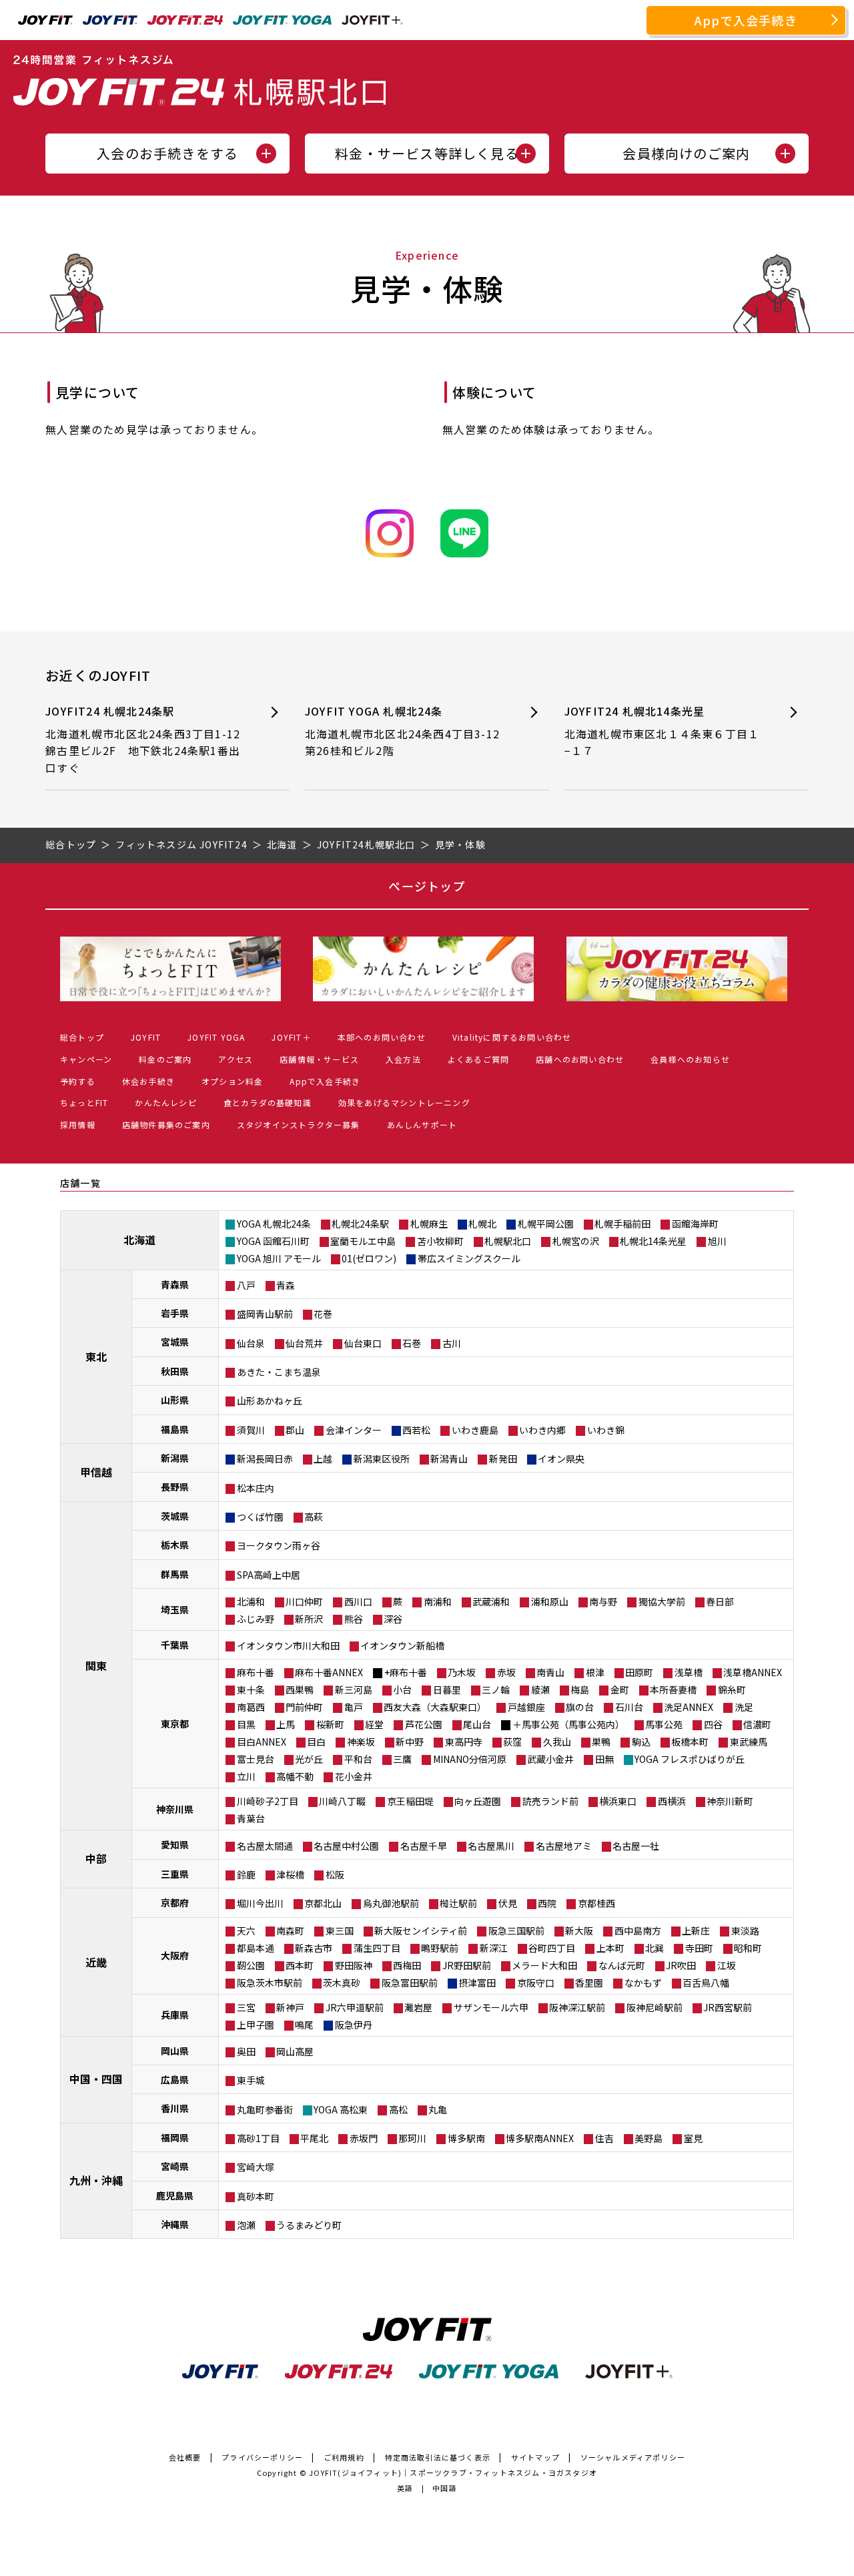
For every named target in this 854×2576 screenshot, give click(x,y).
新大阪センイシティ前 (421, 1930)
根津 (595, 1672)
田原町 (639, 1672)
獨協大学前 (662, 1601)
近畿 (96, 1962)
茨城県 (175, 1516)
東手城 (251, 2080)
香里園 (589, 1983)
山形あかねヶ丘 (270, 1400)
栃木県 (175, 1545)
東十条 (251, 1690)
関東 (96, 1665)
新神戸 (290, 2007)
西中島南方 (638, 1930)
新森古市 (314, 1948)
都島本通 (256, 1948)
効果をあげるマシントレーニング (404, 1102)
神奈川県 (175, 1809)
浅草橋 (689, 1672)
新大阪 (579, 1930)
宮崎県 (175, 2166)
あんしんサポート (422, 1124)
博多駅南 (466, 2138)
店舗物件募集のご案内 (166, 1124)
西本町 (300, 1965)
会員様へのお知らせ (690, 1059)
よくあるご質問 (478, 1059)
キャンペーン (86, 1059)
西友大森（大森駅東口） (435, 1707)
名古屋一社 (636, 1846)
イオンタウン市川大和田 (288, 1645)
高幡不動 (295, 1776)
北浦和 (251, 1601)
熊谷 (354, 1619)
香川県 (175, 2108)
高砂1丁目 (258, 2138)
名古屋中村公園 (346, 1846)
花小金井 (354, 1776)
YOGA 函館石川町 (273, 1241)
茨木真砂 (342, 1983)
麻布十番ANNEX (329, 1672)
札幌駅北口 (508, 1241)
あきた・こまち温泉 (279, 1372)
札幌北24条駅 (360, 1224)
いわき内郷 (542, 1430)
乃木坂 (462, 1672)
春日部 (720, 1601)
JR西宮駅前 (728, 2007)
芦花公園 (424, 1724)
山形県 (175, 1400)
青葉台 (251, 1818)
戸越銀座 (526, 1707)
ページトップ (427, 886)
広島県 (175, 2079)
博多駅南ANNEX (540, 2138)
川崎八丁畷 (342, 1801)
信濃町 (757, 1724)
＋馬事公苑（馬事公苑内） (568, 1724)
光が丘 (309, 1759)
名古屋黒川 (491, 1846)
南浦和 (438, 1601)
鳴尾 (304, 2025)
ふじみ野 (256, 1619)
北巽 (655, 1948)
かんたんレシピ (165, 1102)
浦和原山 (550, 1601)
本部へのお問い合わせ (382, 1037)
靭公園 (251, 1965)
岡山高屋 (295, 2051)
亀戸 (354, 1707)
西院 (547, 1903)
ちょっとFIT (84, 1102)
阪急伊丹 (354, 2025)
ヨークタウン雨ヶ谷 (279, 1545)
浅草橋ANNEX (753, 1672)
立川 (246, 1776)
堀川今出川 (260, 1903)
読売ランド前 (550, 1801)
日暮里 (447, 1690)
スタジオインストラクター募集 (299, 1124)
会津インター (354, 1430)
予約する (78, 1081)
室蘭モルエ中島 (363, 1241)
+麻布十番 (406, 1672)
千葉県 (175, 1645)
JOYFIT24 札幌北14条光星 (662, 731)
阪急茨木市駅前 (270, 1983)
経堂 (374, 1724)
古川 (452, 1343)
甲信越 (96, 1472)
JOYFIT (146, 1037)
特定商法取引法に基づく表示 (438, 2457)
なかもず (643, 1983)
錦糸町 (732, 1690)
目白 (316, 1742)
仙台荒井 (304, 1343)
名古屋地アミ (564, 1846)
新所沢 (309, 1619)
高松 (398, 2109)
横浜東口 (618, 1801)
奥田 (246, 2051)
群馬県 (175, 1574)
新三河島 (354, 1690)
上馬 (286, 1724)
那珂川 (412, 2138)
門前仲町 (304, 1707)
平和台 (358, 1759)
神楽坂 (361, 1742)
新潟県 (175, 1458)
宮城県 (175, 1342)
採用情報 (78, 1124)
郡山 (295, 1430)
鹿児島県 (175, 2196)
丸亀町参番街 (265, 2109)
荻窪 (512, 1742)
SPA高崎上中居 (269, 1575)
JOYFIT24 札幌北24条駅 (148, 739)
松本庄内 (256, 1488)
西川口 (358, 1601)
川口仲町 (304, 1601)
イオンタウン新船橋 (402, 1645)
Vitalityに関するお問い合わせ (512, 1037)
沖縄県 (175, 2224)
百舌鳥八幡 (706, 1983)
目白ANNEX (262, 1742)
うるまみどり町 (309, 2225)
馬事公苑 (664, 1724)
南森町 (290, 1930)
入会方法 (403, 1059)
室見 (693, 2138)
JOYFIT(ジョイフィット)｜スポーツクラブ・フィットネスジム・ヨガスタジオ (453, 2473)
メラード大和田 (544, 1965)
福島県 (175, 1429)
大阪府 (175, 1955)
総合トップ (82, 1037)
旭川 (717, 1241)
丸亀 (438, 2109)
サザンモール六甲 (491, 2007)
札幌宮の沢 (576, 1241)
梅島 (580, 1690)
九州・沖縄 (96, 2180)
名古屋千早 (424, 1846)
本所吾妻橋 (673, 1690)
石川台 (629, 1707)
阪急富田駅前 (410, 1983)
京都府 (175, 1902)
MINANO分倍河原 (470, 1759)
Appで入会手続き (746, 20)
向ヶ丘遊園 (478, 1801)
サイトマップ (535, 2457)
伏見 (508, 1903)
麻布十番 (256, 1672)
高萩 (314, 1517)
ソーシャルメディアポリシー (633, 2457)
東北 (96, 1356)
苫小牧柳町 (440, 1241)
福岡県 (175, 2137)
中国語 (445, 2488)
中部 (96, 1858)
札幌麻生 (429, 1224)
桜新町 (330, 1724)
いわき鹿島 (475, 1430)
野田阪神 (354, 1965)
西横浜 (672, 1801)
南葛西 (251, 1707)
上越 (323, 1459)
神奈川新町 (730, 1801)
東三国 (340, 1930)
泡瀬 (246, 2225)
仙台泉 (251, 1343)
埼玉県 (175, 1609)
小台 (402, 1690)
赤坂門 (364, 2138)
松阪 (335, 1874)
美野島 (649, 2138)
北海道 (139, 1240)
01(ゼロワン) (369, 1258)
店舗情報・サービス (319, 1059)
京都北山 (323, 1903)
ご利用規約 (344, 2457)
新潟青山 (449, 1459)
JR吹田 (681, 1965)
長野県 (175, 1487)
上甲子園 (256, 2025)
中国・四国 (96, 2079)
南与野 (603, 1601)
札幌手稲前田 (622, 1224)
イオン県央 (561, 1459)
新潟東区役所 (382, 1459)
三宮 (246, 2007)
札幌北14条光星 (653, 1241)
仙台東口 (363, 1343)
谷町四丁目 (552, 1948)
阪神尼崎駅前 (655, 2007)
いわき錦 (606, 1430)
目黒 (246, 1724)
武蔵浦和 (491, 1601)
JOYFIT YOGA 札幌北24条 (402, 731)
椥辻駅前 (458, 1903)
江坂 (727, 1965)
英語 (405, 2488)
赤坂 (506, 1672)
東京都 (175, 1724)
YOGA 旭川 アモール (279, 1258)
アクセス (236, 1059)
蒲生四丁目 (377, 1948)
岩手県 (175, 1313)
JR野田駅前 (467, 1965)
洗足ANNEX (689, 1707)
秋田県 (175, 1371)
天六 (246, 1930)
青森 (286, 1285)
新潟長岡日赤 (265, 1459)
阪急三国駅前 (516, 1930)
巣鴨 (601, 1742)
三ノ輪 (496, 1690)
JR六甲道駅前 (355, 2007)
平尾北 (314, 2138)
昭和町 (748, 1948)
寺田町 (699, 1948)
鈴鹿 (246, 1874)
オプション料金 (232, 1081)
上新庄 (696, 1930)
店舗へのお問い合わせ (580, 1059)
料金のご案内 (165, 1059)
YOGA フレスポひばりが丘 (690, 1759)
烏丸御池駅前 (391, 1903)
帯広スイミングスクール (469, 1258)
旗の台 (580, 1707)
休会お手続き (148, 1081)
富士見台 (256, 1759)
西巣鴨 (300, 1690)
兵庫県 (175, 2015)
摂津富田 (477, 1983)
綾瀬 (540, 1690)
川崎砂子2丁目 (268, 1801)
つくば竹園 (260, 1517)
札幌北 (482, 1224)
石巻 (412, 1343)
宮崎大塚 (256, 2167)
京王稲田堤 (410, 1801)
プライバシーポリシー (262, 2457)
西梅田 (407, 1965)
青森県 (175, 1284)
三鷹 (402, 1759)
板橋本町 (690, 1742)
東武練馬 (749, 1742)
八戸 (246, 1285)
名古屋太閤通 (265, 1846)
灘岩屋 (418, 2007)
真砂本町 (256, 2196)
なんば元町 (622, 1965)
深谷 (393, 1619)
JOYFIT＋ (291, 1037)
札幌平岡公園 (546, 1224)
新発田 (503, 1459)
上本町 (610, 1948)
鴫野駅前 (440, 1948)
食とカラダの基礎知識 (268, 1102)
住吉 (604, 2138)
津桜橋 (290, 1874)
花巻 (323, 1314)
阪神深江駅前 (577, 2007)
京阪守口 (536, 1983)
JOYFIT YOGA (216, 1037)
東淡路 (745, 1930)
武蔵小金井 (550, 1759)
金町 (620, 1690)
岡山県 (175, 2051)
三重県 (175, 1874)
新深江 (494, 1948)
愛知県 (175, 1844)
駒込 (641, 1742)
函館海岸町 (695, 1224)
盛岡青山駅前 (265, 1314)
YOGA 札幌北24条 (274, 1224)
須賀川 (251, 1430)
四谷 (713, 1724)
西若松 (416, 1430)
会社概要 (185, 2457)
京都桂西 (596, 1903)
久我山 (557, 1742)
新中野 (410, 1742)
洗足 (744, 1707)
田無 (604, 1759)
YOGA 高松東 (341, 2109)
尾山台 (477, 1724)
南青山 (550, 1672)
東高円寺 (464, 1742)
